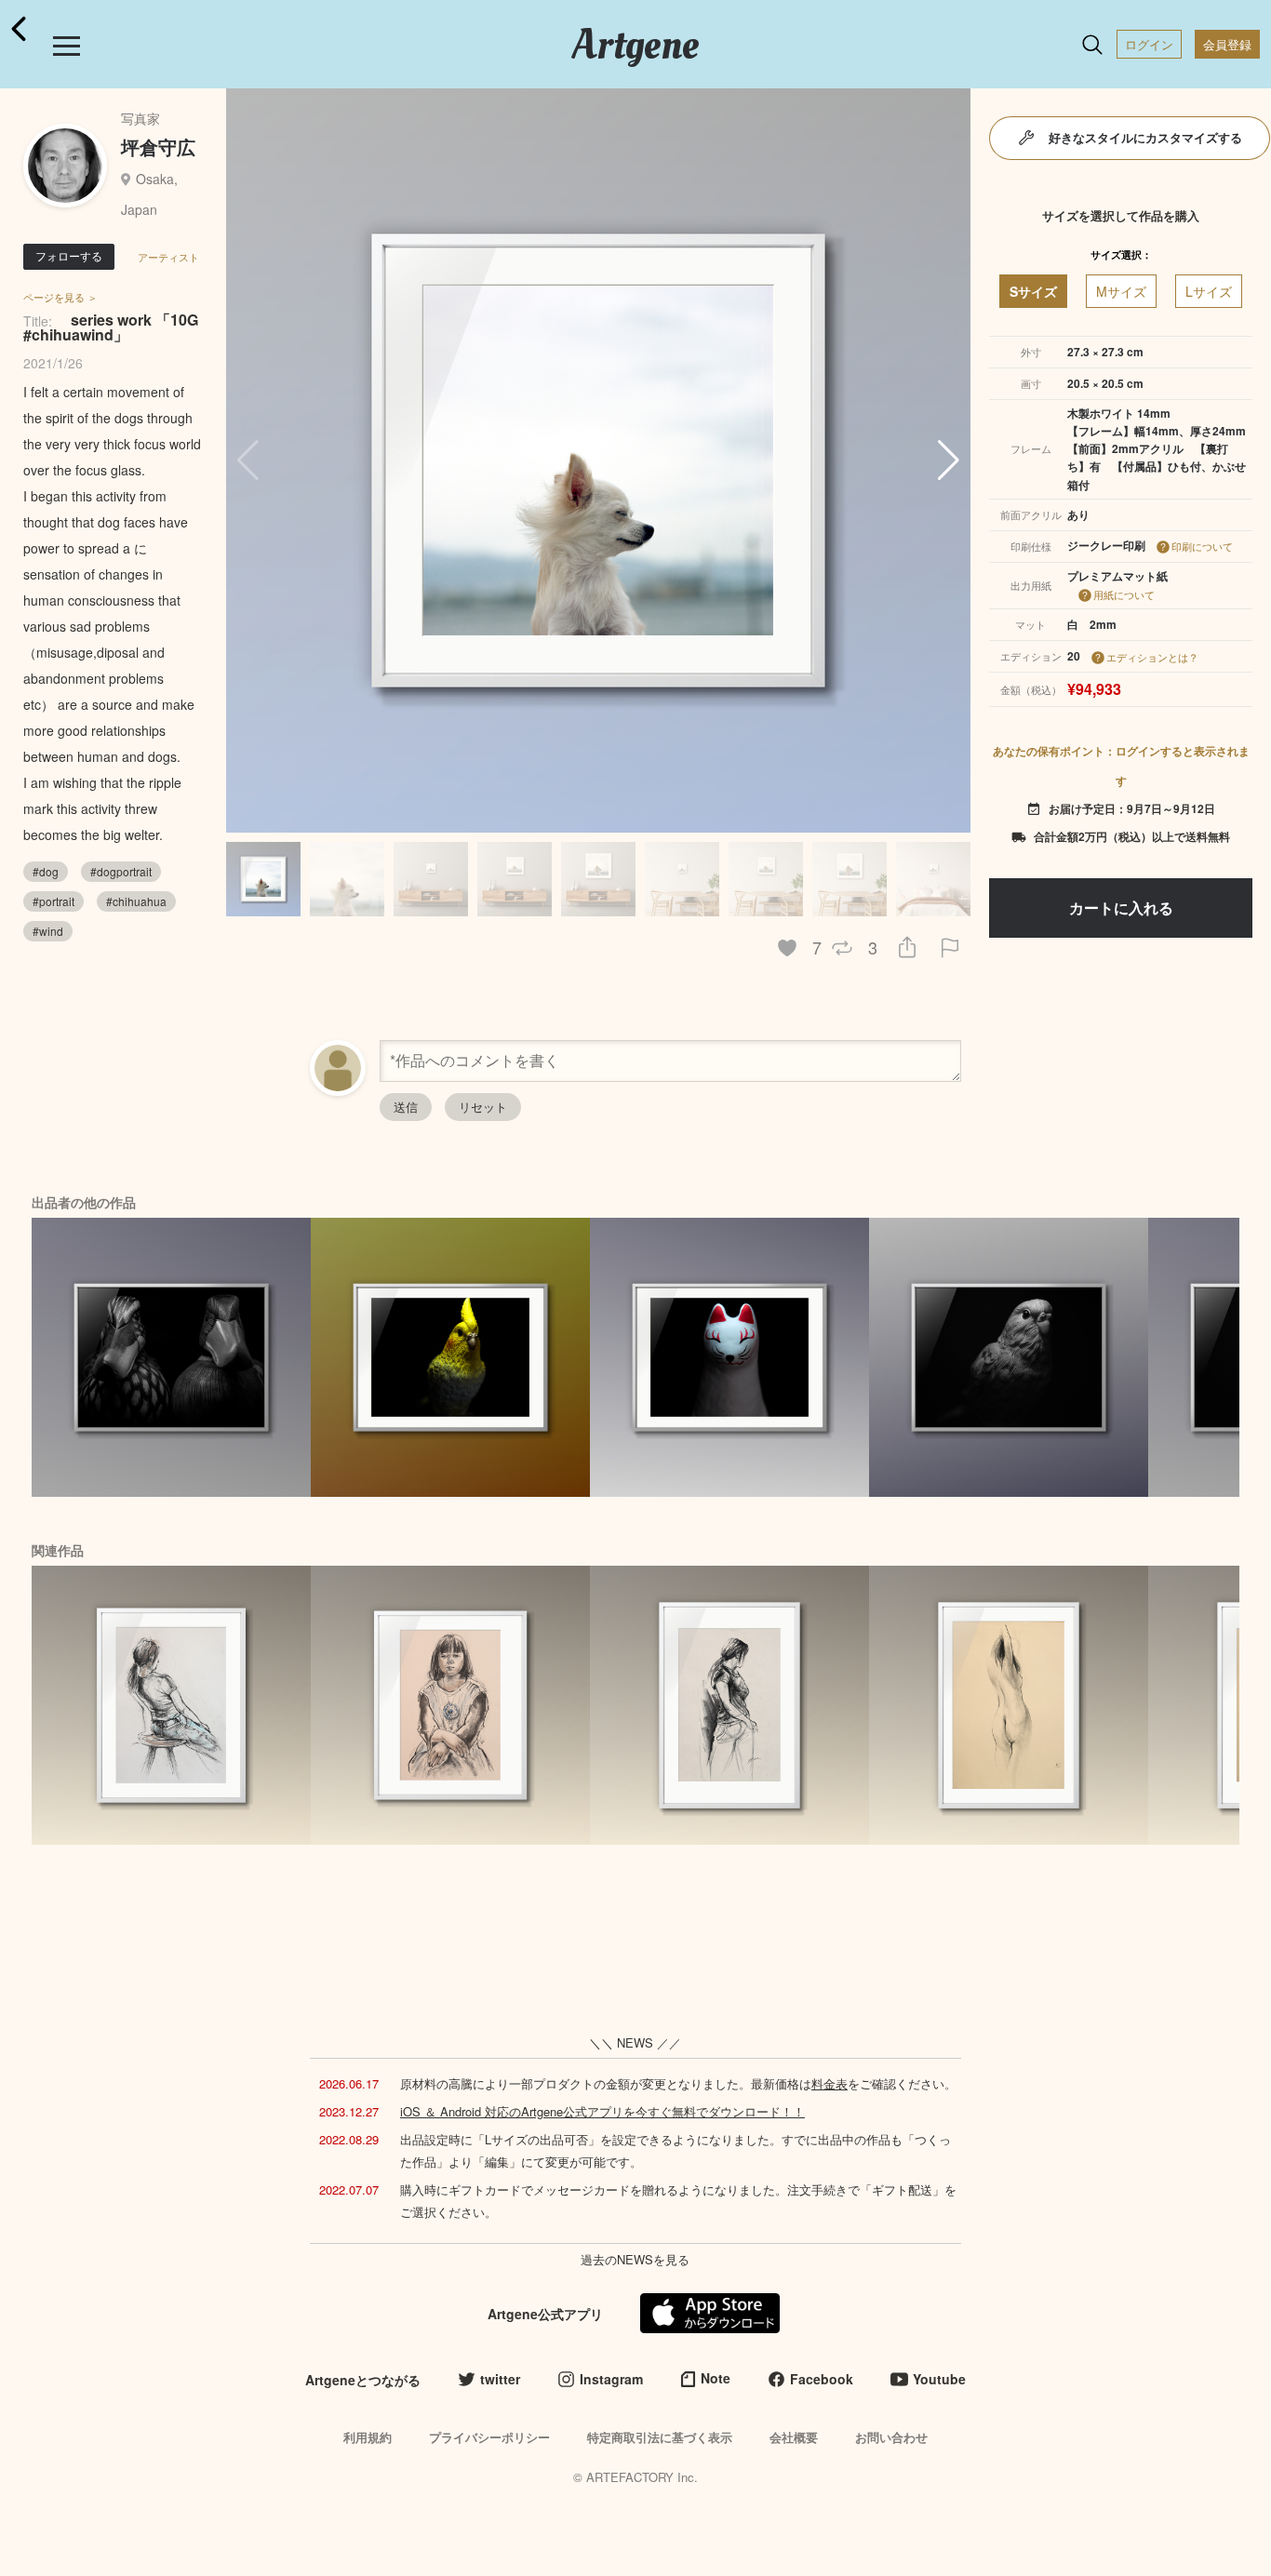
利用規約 (368, 2437)
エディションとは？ (1152, 657)
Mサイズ (1121, 291)
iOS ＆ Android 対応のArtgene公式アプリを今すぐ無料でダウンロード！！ (602, 2111)
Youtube (939, 2379)
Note (716, 2378)
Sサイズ (1033, 291)
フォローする (69, 255)
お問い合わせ (891, 2437)
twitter (500, 2379)
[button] (949, 460)
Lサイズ (1209, 291)
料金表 (829, 2083)
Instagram (611, 2379)
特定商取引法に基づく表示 (660, 2437)
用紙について (1124, 594)
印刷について (1202, 546)
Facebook (822, 2379)
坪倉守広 (158, 147)
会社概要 (794, 2437)
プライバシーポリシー (489, 2437)
